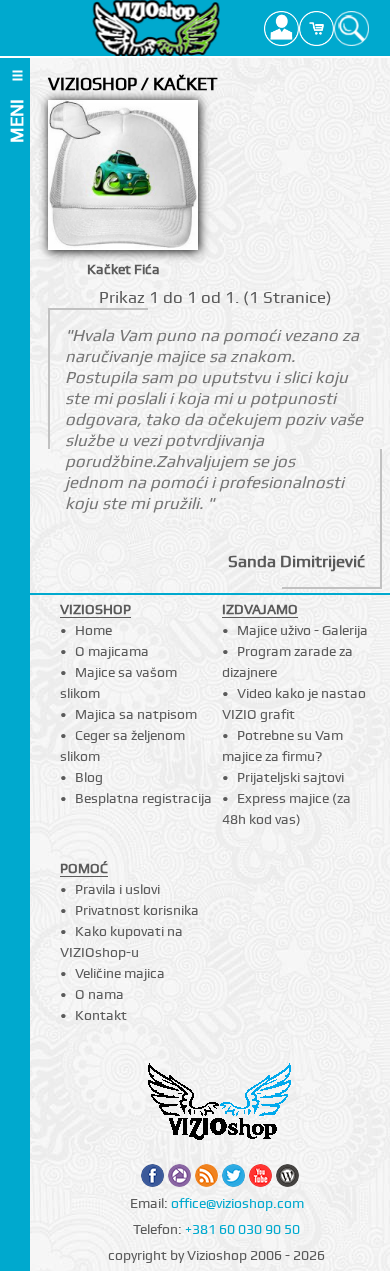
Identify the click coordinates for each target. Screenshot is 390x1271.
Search (351, 28)
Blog (89, 777)
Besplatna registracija (143, 798)
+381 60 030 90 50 (242, 1229)
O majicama (112, 651)
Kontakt (101, 1015)
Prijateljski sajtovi (290, 777)
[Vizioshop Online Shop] (156, 28)
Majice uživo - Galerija (302, 630)
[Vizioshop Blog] (287, 1175)
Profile (281, 28)
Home (93, 630)
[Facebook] (152, 1175)
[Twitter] (233, 1175)
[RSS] (206, 1175)
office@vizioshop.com (237, 1203)
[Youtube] (260, 1175)
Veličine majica (120, 973)
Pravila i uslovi (117, 889)
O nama (99, 994)
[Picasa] (179, 1175)
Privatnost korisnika (137, 910)
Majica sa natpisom (136, 714)
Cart (316, 28)
